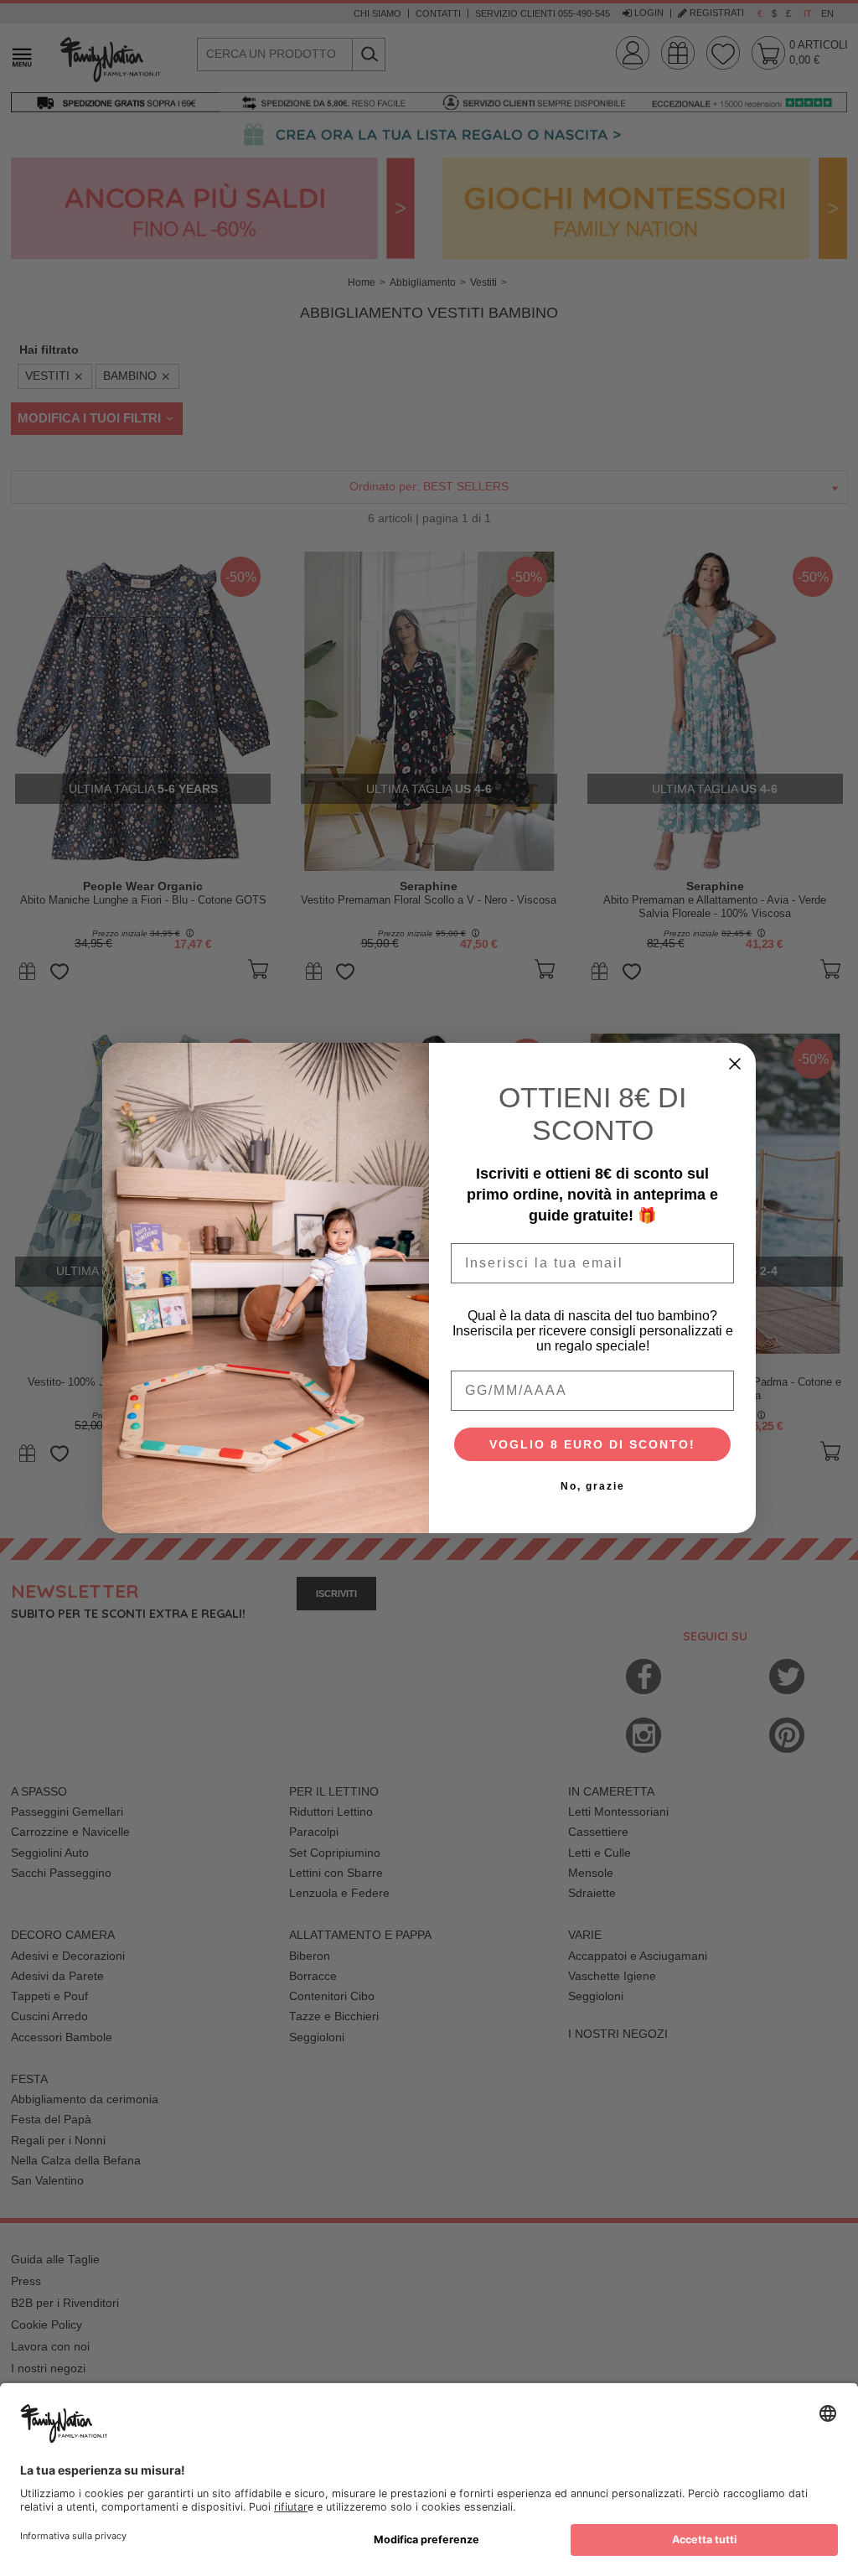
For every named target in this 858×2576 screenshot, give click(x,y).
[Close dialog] (735, 1064)
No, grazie (593, 1486)
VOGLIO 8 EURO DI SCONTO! (592, 1444)
